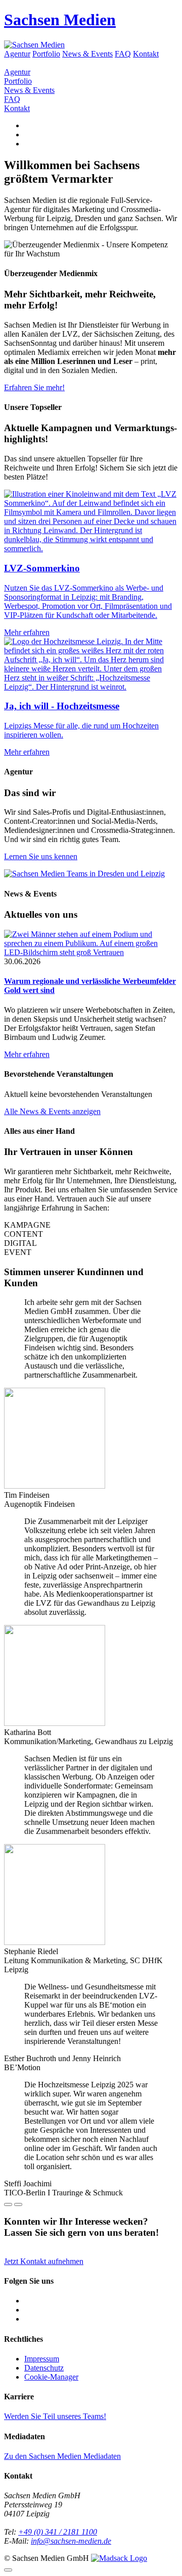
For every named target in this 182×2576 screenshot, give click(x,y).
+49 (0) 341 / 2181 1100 (58, 2532)
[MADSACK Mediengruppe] (119, 2558)
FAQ (123, 54)
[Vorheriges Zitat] (8, 2204)
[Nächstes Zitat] (18, 2204)
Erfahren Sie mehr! (34, 387)
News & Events (87, 54)
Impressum (42, 2359)
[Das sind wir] (84, 874)
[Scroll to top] (8, 2570)
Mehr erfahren (27, 1054)
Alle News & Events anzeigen (52, 1111)
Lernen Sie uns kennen (41, 856)
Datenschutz (44, 2368)
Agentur (17, 54)
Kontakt (146, 54)
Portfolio (46, 54)
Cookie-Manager (51, 2377)
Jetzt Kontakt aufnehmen (44, 2261)
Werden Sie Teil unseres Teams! (55, 2416)
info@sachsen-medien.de (71, 2541)
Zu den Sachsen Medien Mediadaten (62, 2456)
